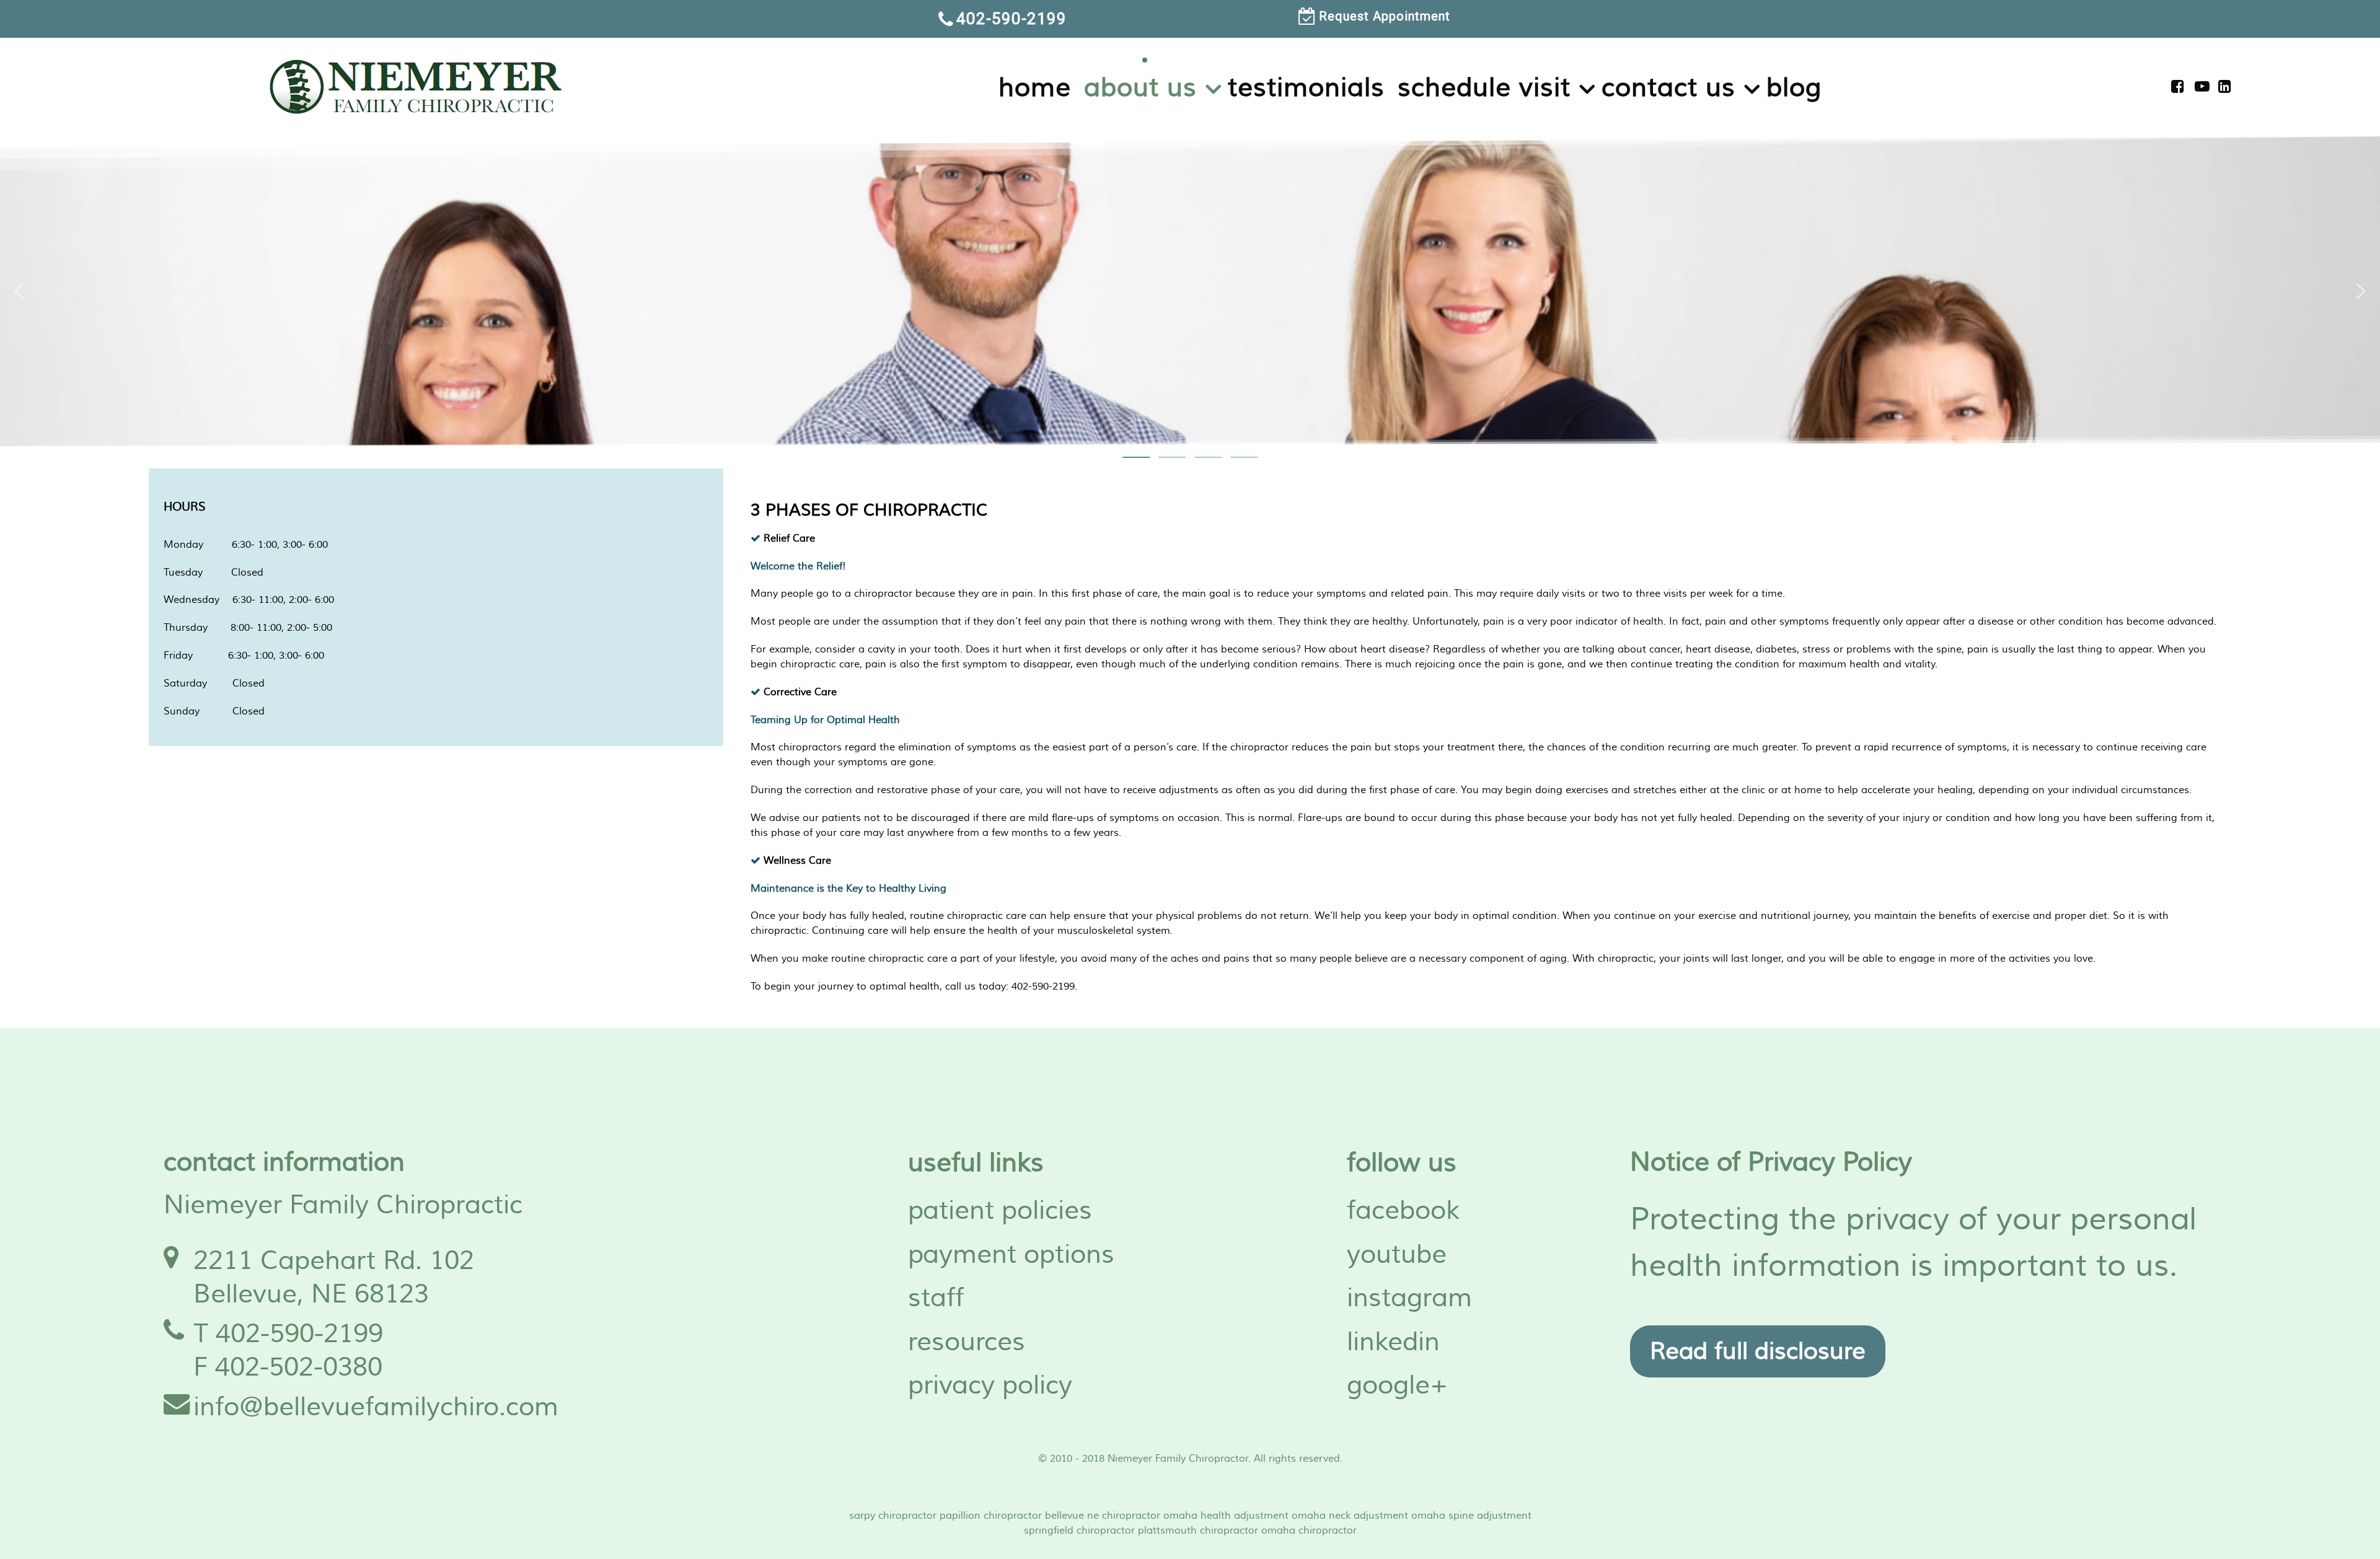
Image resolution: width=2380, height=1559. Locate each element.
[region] (1190, 19)
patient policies (1000, 1211)
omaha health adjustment (1226, 1516)
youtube (1397, 1255)
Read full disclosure (1758, 1351)
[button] (19, 291)
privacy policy (990, 1386)
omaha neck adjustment (1350, 1516)
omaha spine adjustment (1471, 1516)
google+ (1398, 1386)
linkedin (1393, 1342)
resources (967, 1342)
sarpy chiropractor (893, 1516)
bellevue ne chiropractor (1103, 1516)
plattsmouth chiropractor (1198, 1530)
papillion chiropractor (991, 1516)
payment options (1011, 1255)
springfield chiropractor (1079, 1530)
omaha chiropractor (1309, 1530)
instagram (1409, 1298)
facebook (1403, 1211)
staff (936, 1298)
